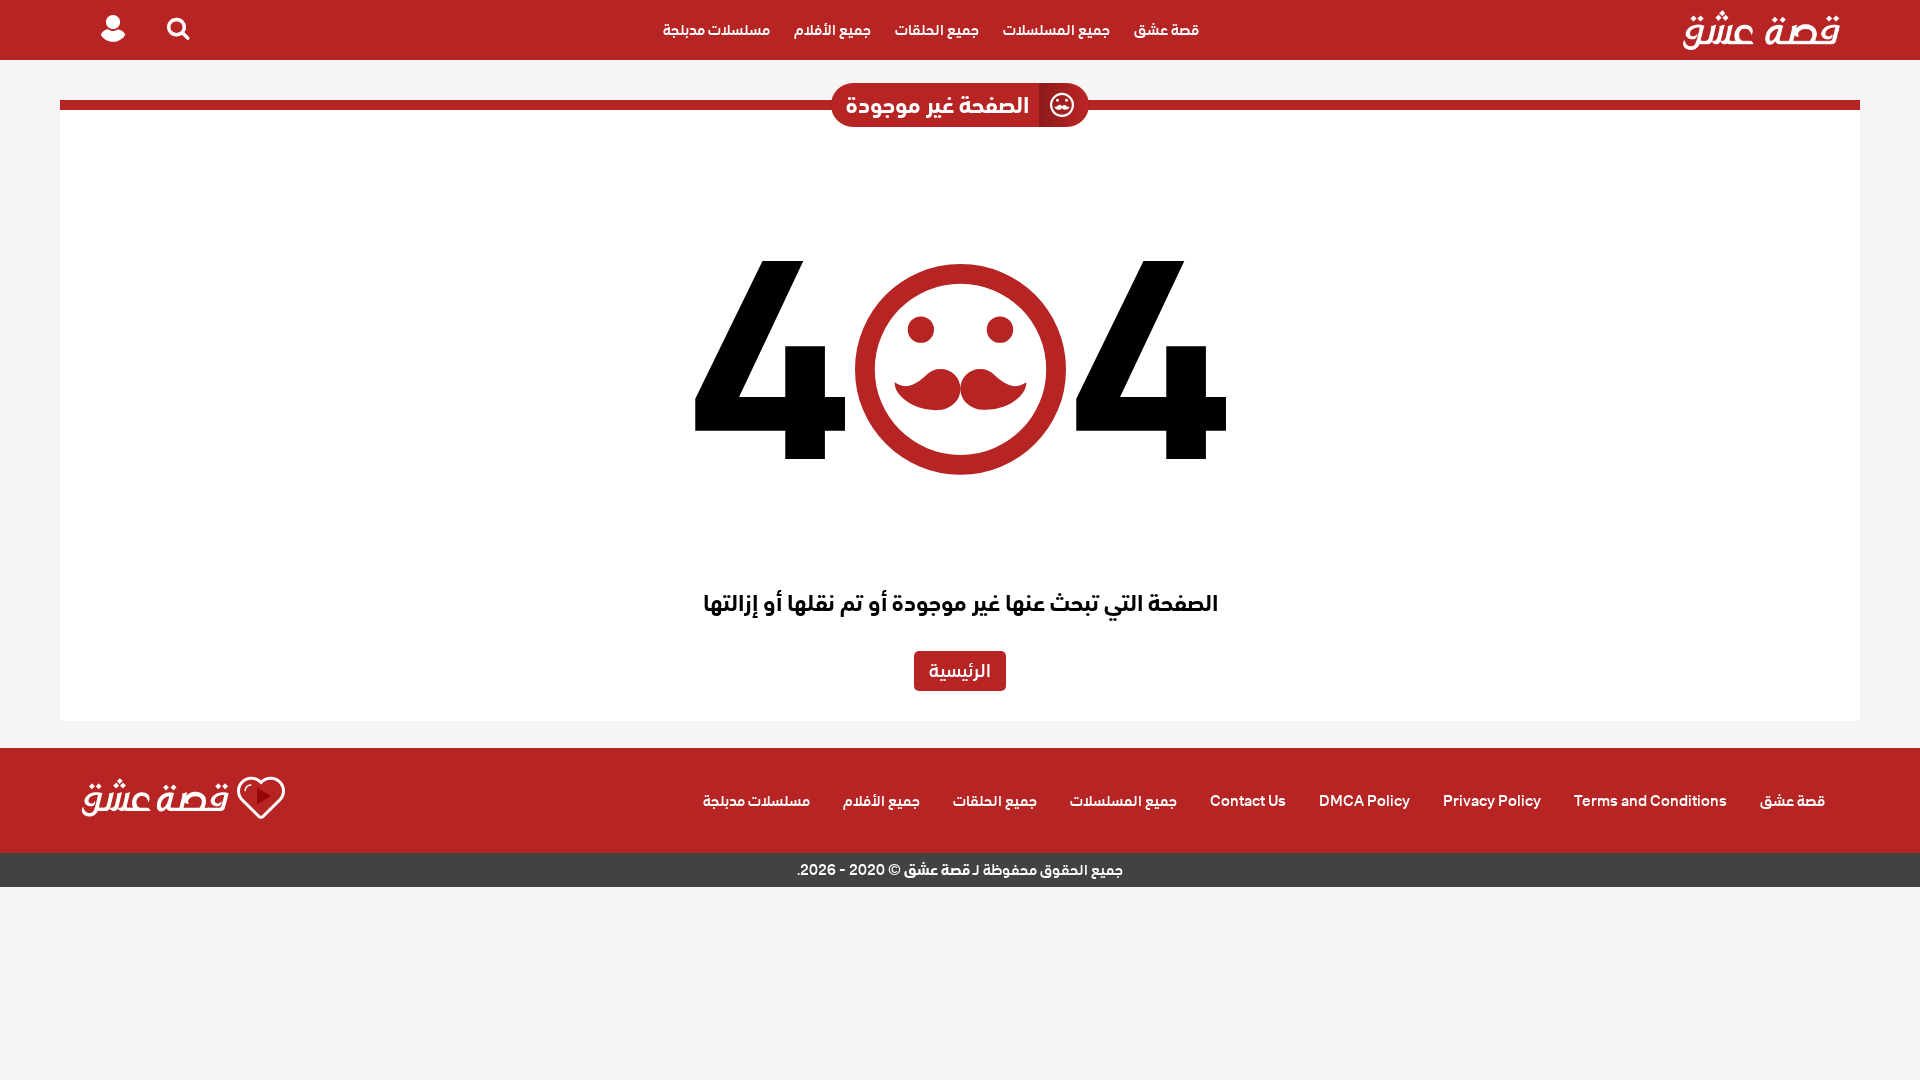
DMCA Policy (1364, 801)
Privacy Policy (1492, 801)
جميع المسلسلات (1056, 30)
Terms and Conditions (1650, 801)
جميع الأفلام (832, 30)
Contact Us (1248, 801)
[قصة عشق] (1761, 30)
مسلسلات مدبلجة (716, 30)
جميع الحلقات (937, 30)
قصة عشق (1166, 30)
